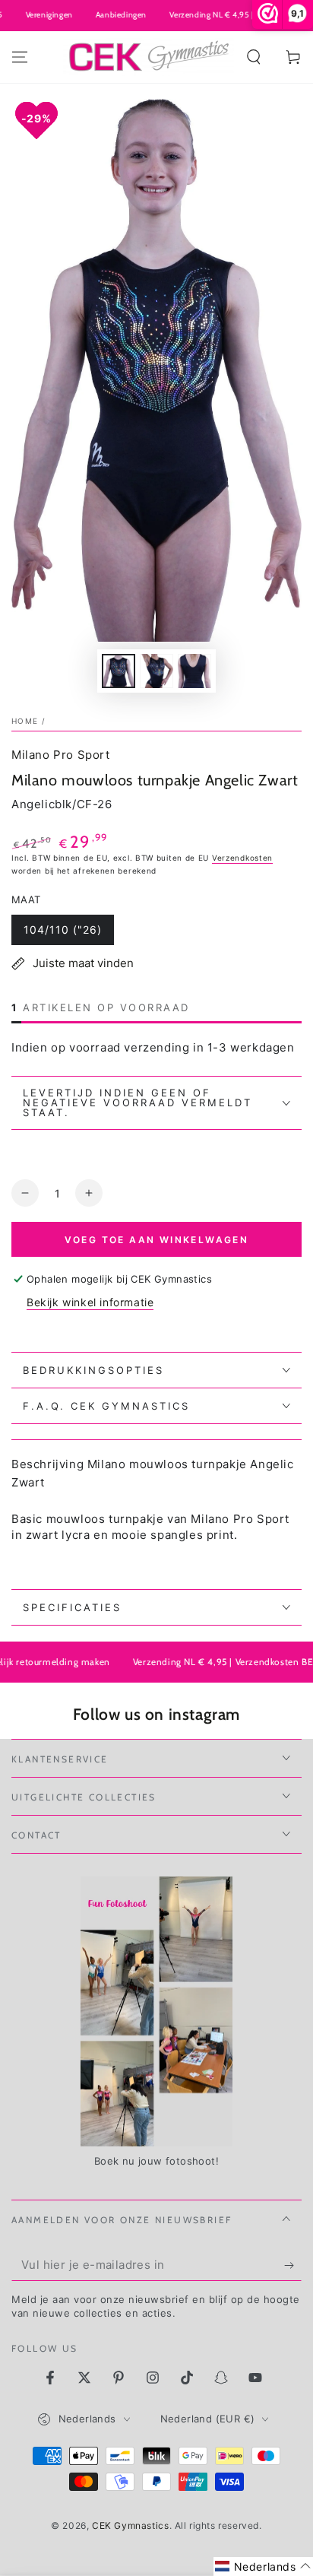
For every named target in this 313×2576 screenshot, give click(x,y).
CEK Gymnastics (130, 2525)
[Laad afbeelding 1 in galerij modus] (119, 671)
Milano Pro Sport (61, 755)
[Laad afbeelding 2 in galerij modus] (156, 671)
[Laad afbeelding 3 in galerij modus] (194, 671)
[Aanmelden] (293, 2266)
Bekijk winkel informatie (90, 1302)
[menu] (20, 57)
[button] (254, 57)
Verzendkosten (242, 858)
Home (25, 721)
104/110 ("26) (63, 930)
